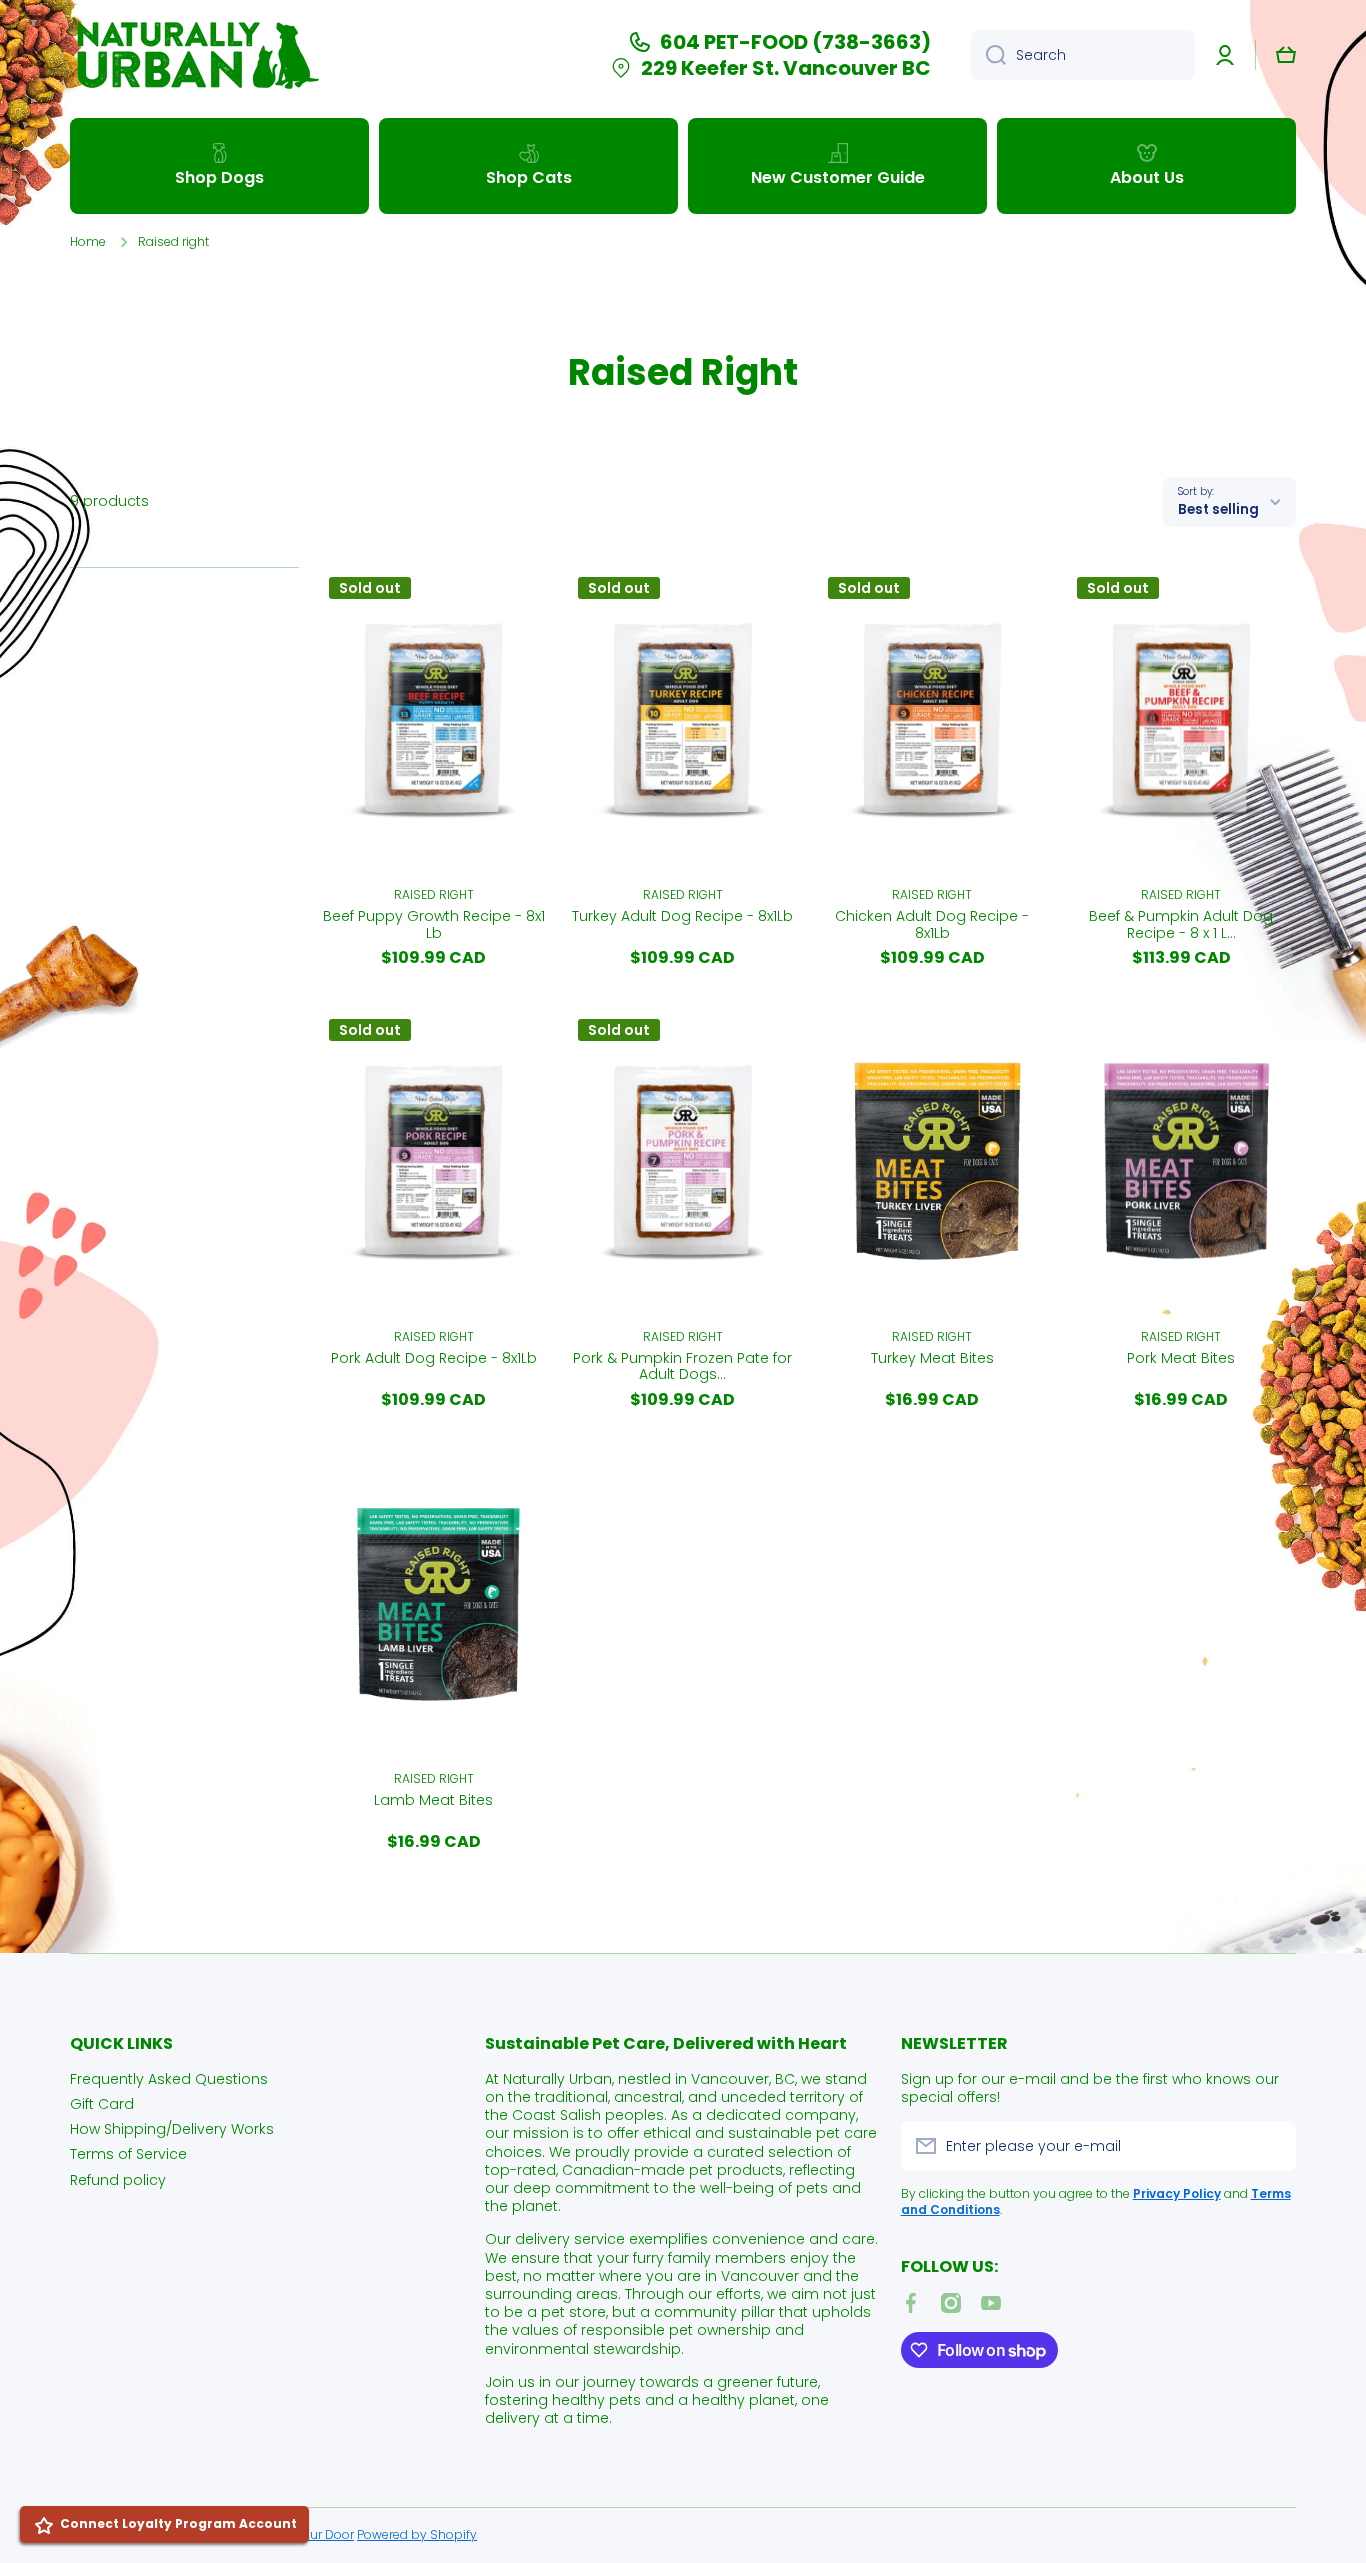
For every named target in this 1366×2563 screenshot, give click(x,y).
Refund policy (118, 2179)
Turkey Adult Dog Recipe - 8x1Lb (682, 917)
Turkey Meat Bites (932, 1359)
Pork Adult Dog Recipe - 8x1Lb (434, 1359)
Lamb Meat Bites (433, 1801)
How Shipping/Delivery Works (172, 2128)
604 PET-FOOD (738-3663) (795, 42)
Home (88, 242)
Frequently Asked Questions (169, 2078)
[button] (1286, 55)
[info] (434, 749)
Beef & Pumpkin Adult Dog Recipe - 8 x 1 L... (1181, 925)
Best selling (1218, 509)
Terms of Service (128, 2153)
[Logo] (195, 55)
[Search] (988, 55)
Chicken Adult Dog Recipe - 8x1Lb (932, 925)
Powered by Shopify (417, 2534)
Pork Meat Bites (1181, 1359)
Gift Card (102, 2103)
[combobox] (1083, 55)
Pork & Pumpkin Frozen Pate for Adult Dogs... (682, 1367)
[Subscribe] (1271, 2146)
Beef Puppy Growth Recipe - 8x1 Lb (434, 925)
